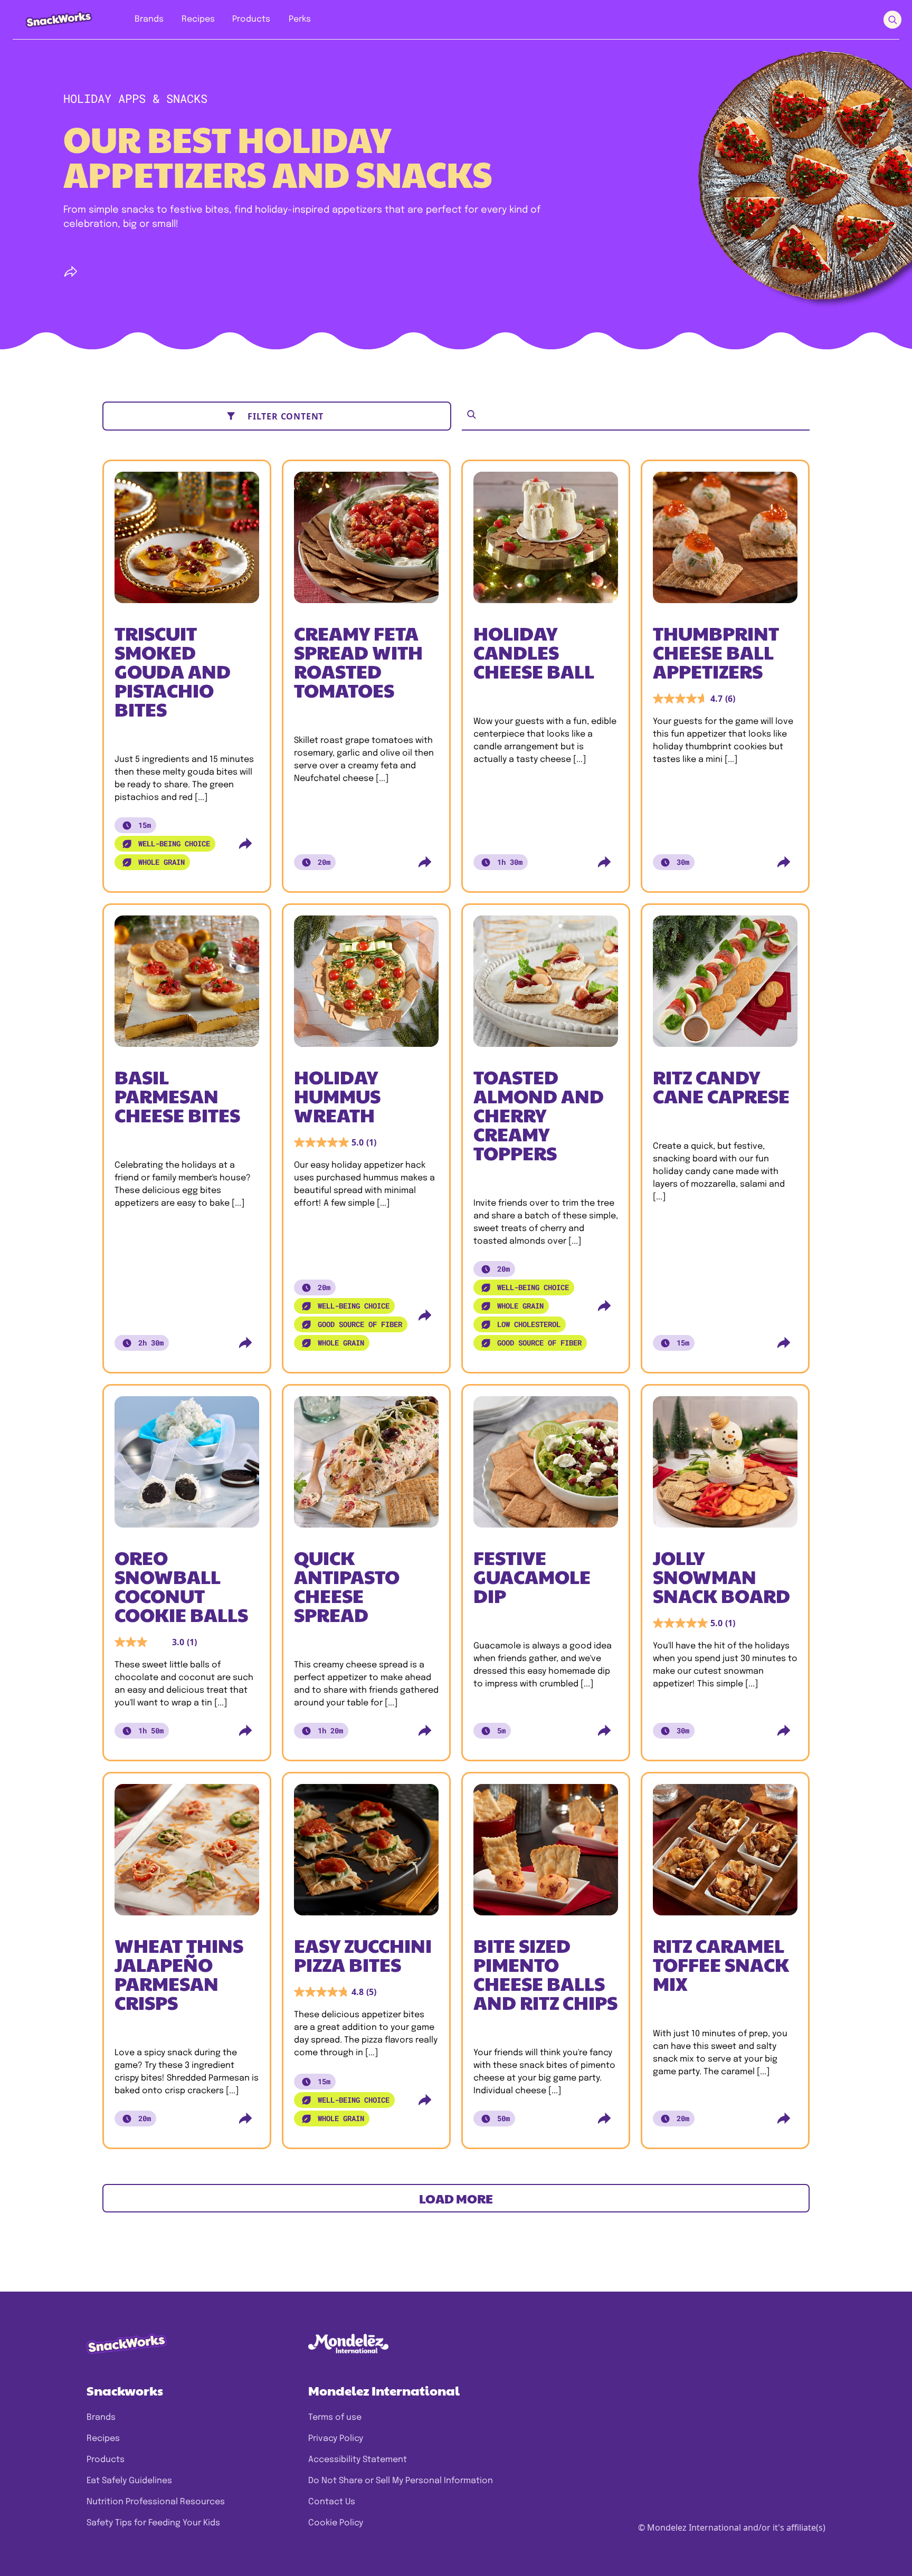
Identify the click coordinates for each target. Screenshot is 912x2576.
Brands (101, 2417)
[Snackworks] (51, 19)
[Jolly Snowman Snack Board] (725, 1466)
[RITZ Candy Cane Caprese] (725, 985)
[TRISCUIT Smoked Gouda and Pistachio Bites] (187, 541)
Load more (456, 2198)
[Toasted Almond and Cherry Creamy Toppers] (546, 985)
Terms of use (335, 2417)
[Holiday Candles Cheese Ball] (546, 541)
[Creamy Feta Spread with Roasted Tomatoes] (366, 541)
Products (106, 2460)
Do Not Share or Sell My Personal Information (401, 2481)
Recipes (103, 2439)
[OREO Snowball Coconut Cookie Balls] (187, 1466)
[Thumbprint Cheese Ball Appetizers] (725, 541)
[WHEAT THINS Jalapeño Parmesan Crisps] (187, 1854)
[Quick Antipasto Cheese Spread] (366, 1466)
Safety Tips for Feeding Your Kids (153, 2523)
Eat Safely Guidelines (129, 2481)
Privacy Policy (336, 2439)
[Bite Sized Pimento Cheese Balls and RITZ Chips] (546, 1854)
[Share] (71, 272)
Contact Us (332, 2502)
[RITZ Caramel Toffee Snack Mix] (725, 1854)
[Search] (472, 414)
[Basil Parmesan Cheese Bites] (187, 985)
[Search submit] (892, 20)
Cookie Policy (336, 2523)
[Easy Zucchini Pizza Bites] (366, 1854)
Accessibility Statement (358, 2460)
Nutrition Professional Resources (156, 2502)
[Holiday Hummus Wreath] (366, 985)
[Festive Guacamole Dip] (546, 1466)
